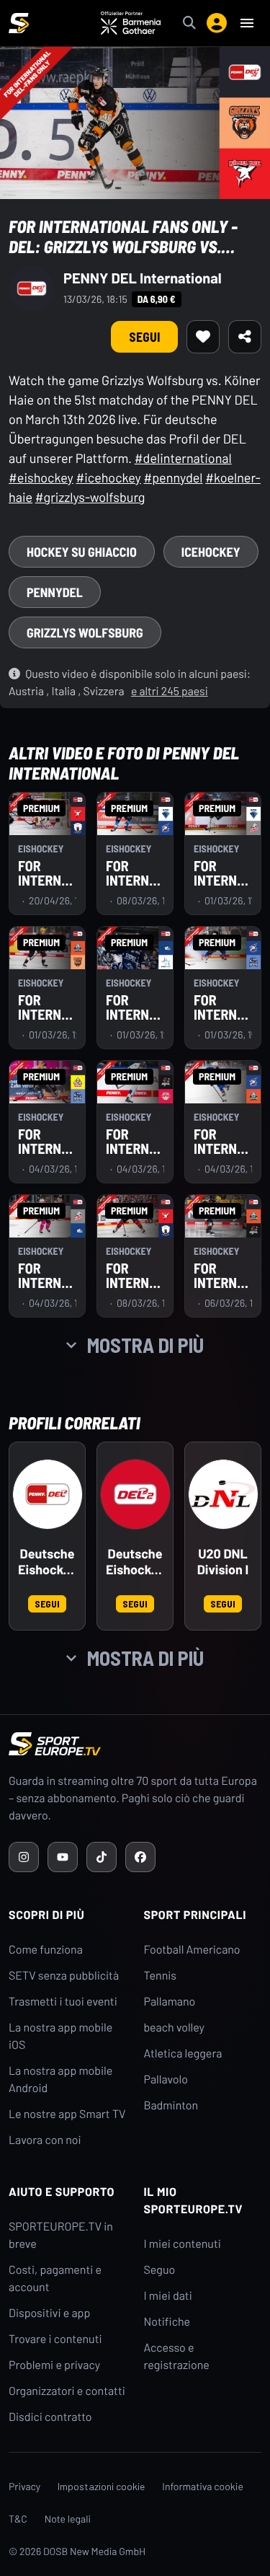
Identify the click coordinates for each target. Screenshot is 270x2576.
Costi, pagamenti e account (55, 2279)
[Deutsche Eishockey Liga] (48, 1494)
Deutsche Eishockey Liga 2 (135, 1562)
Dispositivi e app (49, 2313)
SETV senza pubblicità (64, 1976)
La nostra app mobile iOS (60, 2036)
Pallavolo (166, 2079)
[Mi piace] (203, 337)
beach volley (175, 2028)
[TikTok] (102, 1857)
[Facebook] (140, 1857)
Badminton (171, 2105)
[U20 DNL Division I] (223, 1494)
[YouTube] (63, 1857)
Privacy (24, 2486)
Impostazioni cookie (101, 2486)
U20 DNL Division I (223, 1562)
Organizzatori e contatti (67, 2391)
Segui (144, 337)
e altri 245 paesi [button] (170, 691)
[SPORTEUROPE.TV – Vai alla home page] (19, 23)
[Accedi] (217, 23)
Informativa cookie (203, 2486)
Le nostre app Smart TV (67, 2114)
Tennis (161, 1976)
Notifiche (167, 2322)
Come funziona (46, 1950)
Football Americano (192, 1950)
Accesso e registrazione (177, 2356)
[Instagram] (24, 1857)
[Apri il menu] (247, 23)
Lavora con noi (45, 2140)
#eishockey (41, 477)
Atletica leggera (183, 2054)
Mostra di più (145, 1345)
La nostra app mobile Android (60, 2079)
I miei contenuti (183, 2244)
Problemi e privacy (54, 2365)
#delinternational (183, 458)
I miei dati (168, 2296)
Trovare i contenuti (55, 2339)
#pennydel (173, 477)
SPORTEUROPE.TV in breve (61, 2235)
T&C (18, 2519)
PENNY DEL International (143, 278)
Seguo (160, 2270)
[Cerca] (189, 23)
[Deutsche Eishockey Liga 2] (135, 1494)
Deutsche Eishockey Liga (47, 1562)
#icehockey (108, 477)
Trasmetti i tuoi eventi (63, 2002)
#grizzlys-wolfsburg (90, 497)
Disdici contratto (50, 2417)
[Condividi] (245, 337)
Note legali (68, 2519)
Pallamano (170, 2002)
